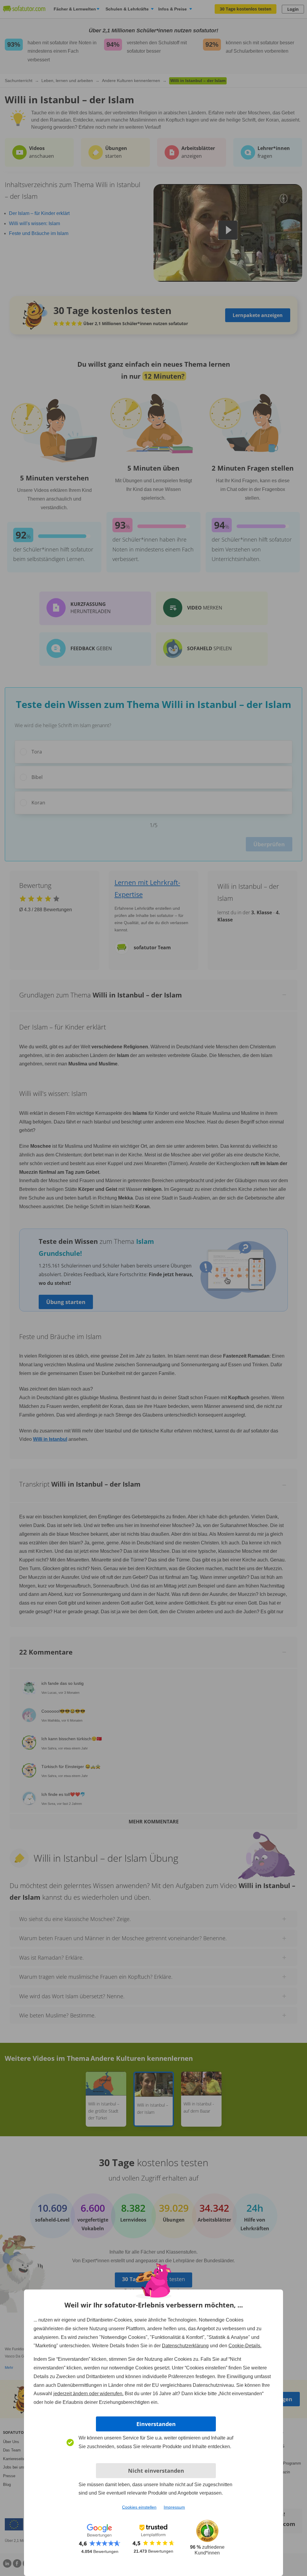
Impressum (174, 2507)
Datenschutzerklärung (185, 2346)
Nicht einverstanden (156, 2471)
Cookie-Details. (245, 2346)
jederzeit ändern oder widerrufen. (88, 2394)
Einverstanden (156, 2424)
